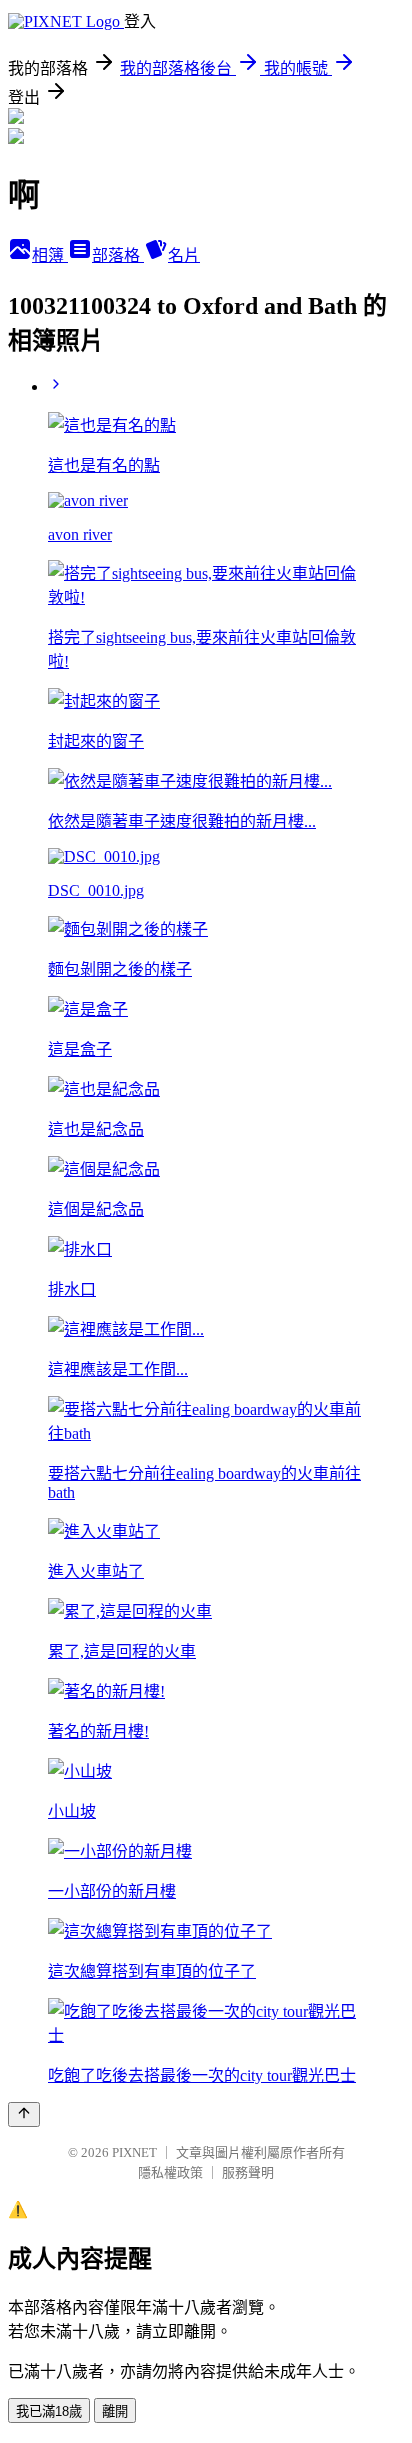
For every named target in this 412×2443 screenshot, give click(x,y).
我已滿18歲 (49, 2411)
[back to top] (24, 2114)
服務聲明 (248, 2172)
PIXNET (134, 2152)
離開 (115, 2411)
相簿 (50, 255)
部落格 (118, 255)
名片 (184, 255)
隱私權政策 (170, 2172)
